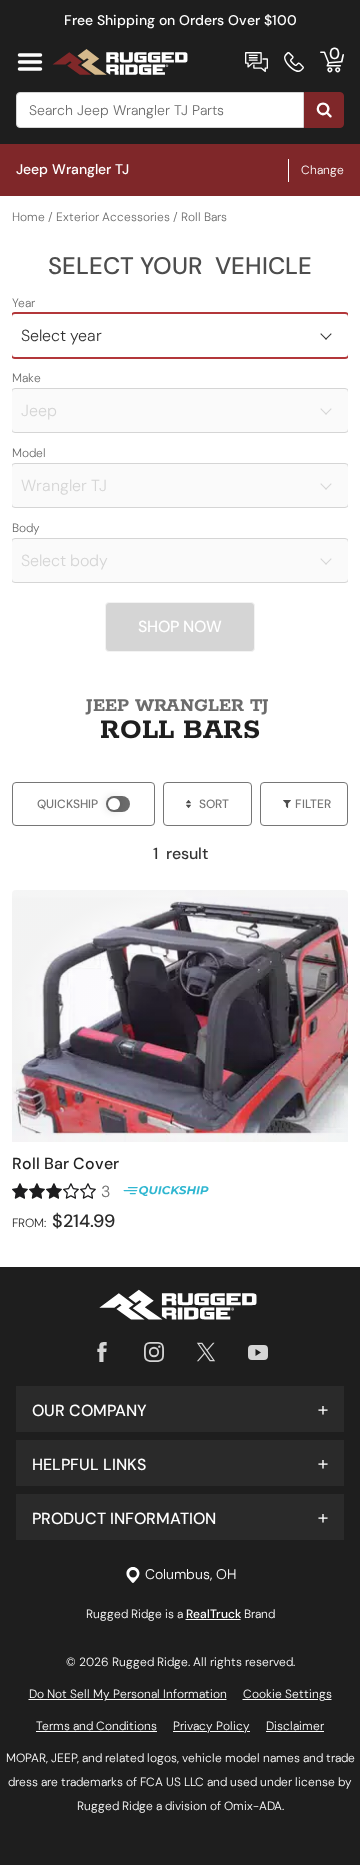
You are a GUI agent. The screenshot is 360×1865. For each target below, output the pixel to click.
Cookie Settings (287, 1694)
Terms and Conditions (96, 1726)
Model (29, 453)
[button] (180, 1409)
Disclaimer (295, 1726)
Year (23, 303)
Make (26, 378)
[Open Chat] (256, 62)
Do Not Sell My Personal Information (128, 1694)
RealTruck (213, 1614)
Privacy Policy (211, 1726)
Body (26, 528)
